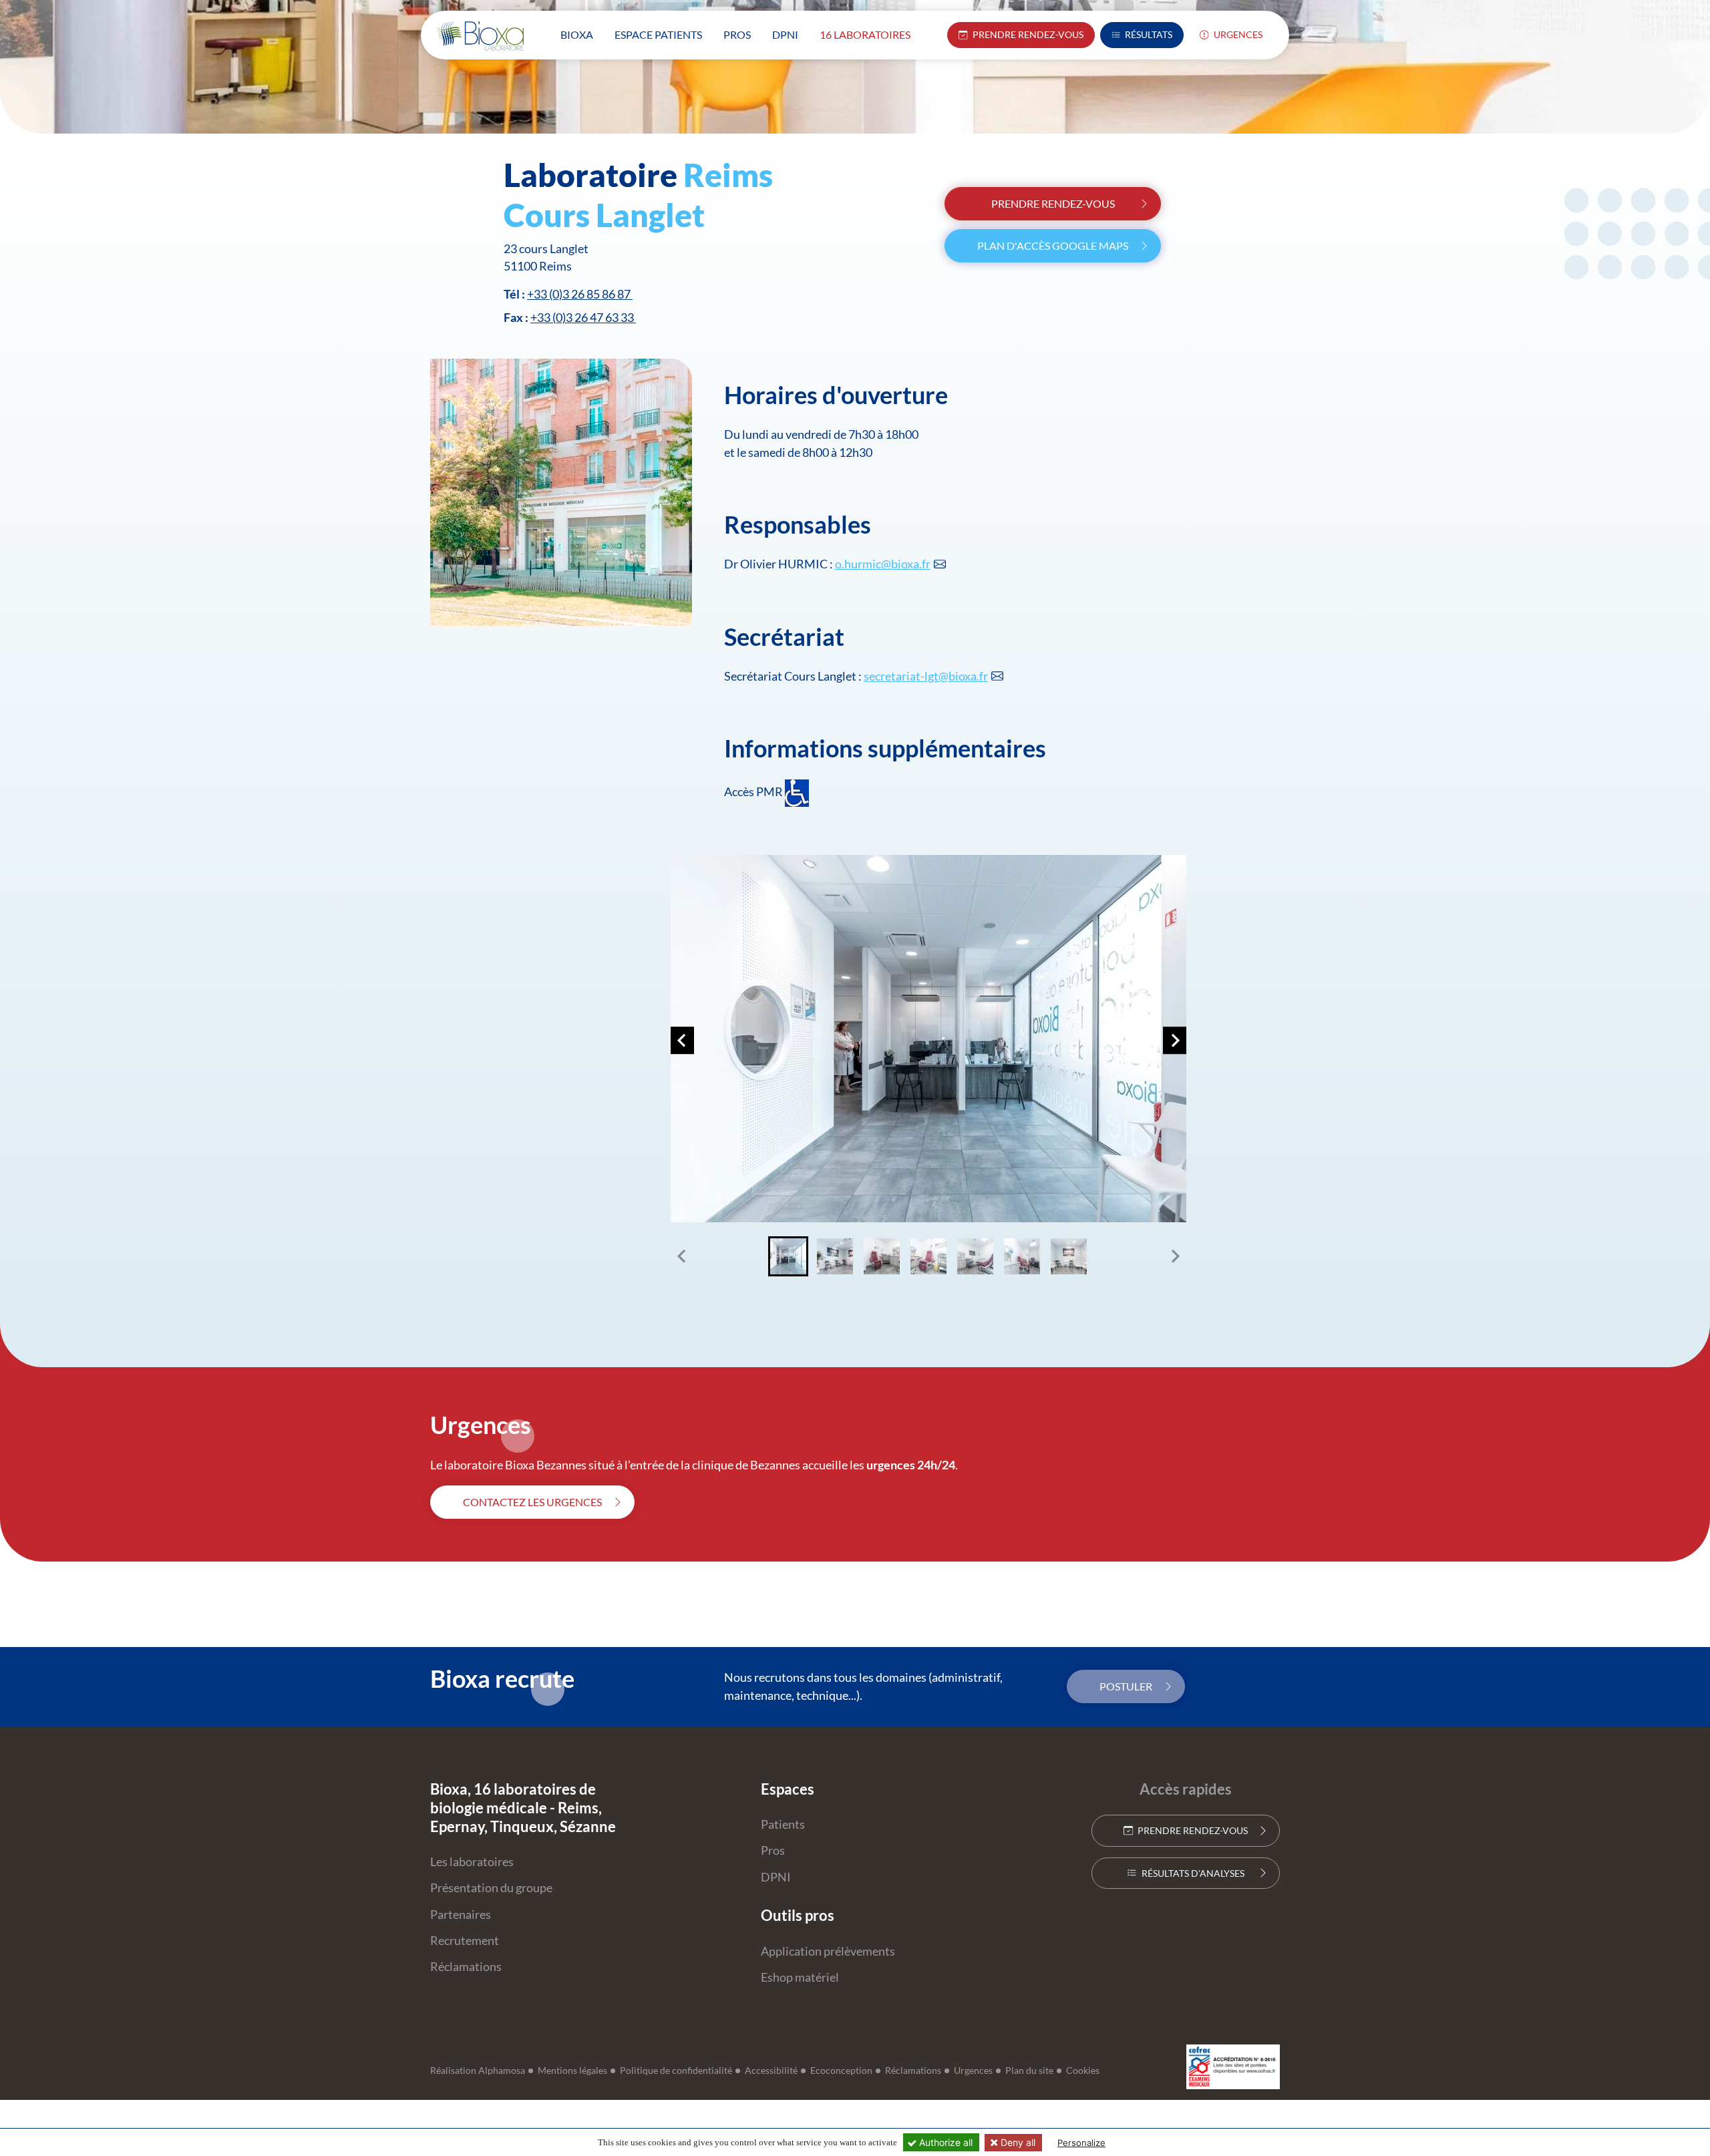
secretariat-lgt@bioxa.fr (926, 676)
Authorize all (945, 2142)
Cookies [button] (1083, 2071)
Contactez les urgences (532, 1502)
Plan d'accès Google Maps (1053, 245)
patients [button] (658, 34)
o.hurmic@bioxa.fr (883, 564)
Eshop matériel (800, 1977)
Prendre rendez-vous (1053, 203)
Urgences (1237, 35)
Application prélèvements (828, 1951)
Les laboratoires (472, 1862)
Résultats (1148, 35)
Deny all (1017, 2142)
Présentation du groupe (491, 1888)
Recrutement (465, 1941)
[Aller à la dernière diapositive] (682, 1041)
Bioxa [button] (577, 34)
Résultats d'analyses (1192, 1873)
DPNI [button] (785, 34)
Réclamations (466, 1967)
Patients (783, 1824)
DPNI (776, 1877)
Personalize (1081, 2143)
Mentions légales (572, 2071)
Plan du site (1029, 2071)
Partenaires (461, 1915)
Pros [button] (737, 34)
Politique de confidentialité (676, 2071)
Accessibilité (771, 2071)
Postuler (1126, 1686)
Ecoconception (841, 2071)
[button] (788, 1256)
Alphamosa (502, 2071)
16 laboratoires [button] (865, 34)
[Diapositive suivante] (1175, 1041)
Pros (773, 1850)
